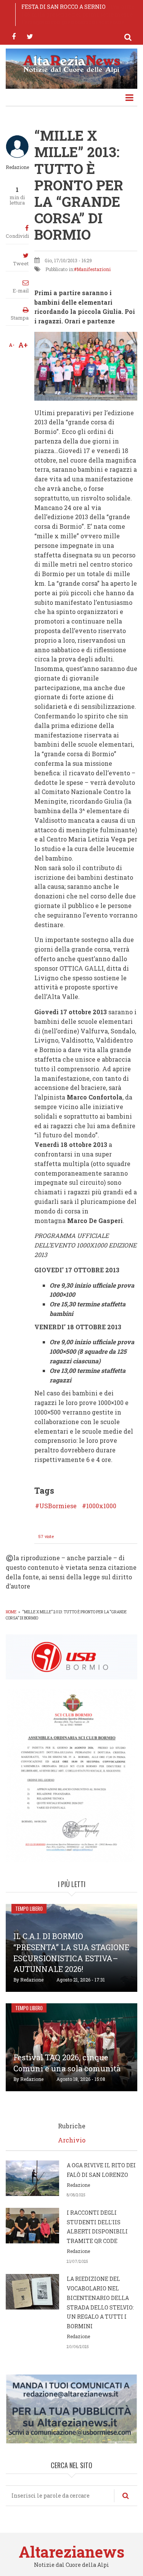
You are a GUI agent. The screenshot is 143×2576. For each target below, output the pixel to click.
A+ (23, 345)
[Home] (71, 63)
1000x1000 (101, 1506)
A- (12, 345)
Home (11, 1612)
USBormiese (58, 1506)
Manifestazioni (94, 269)
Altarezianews (71, 2552)
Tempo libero (29, 1908)
